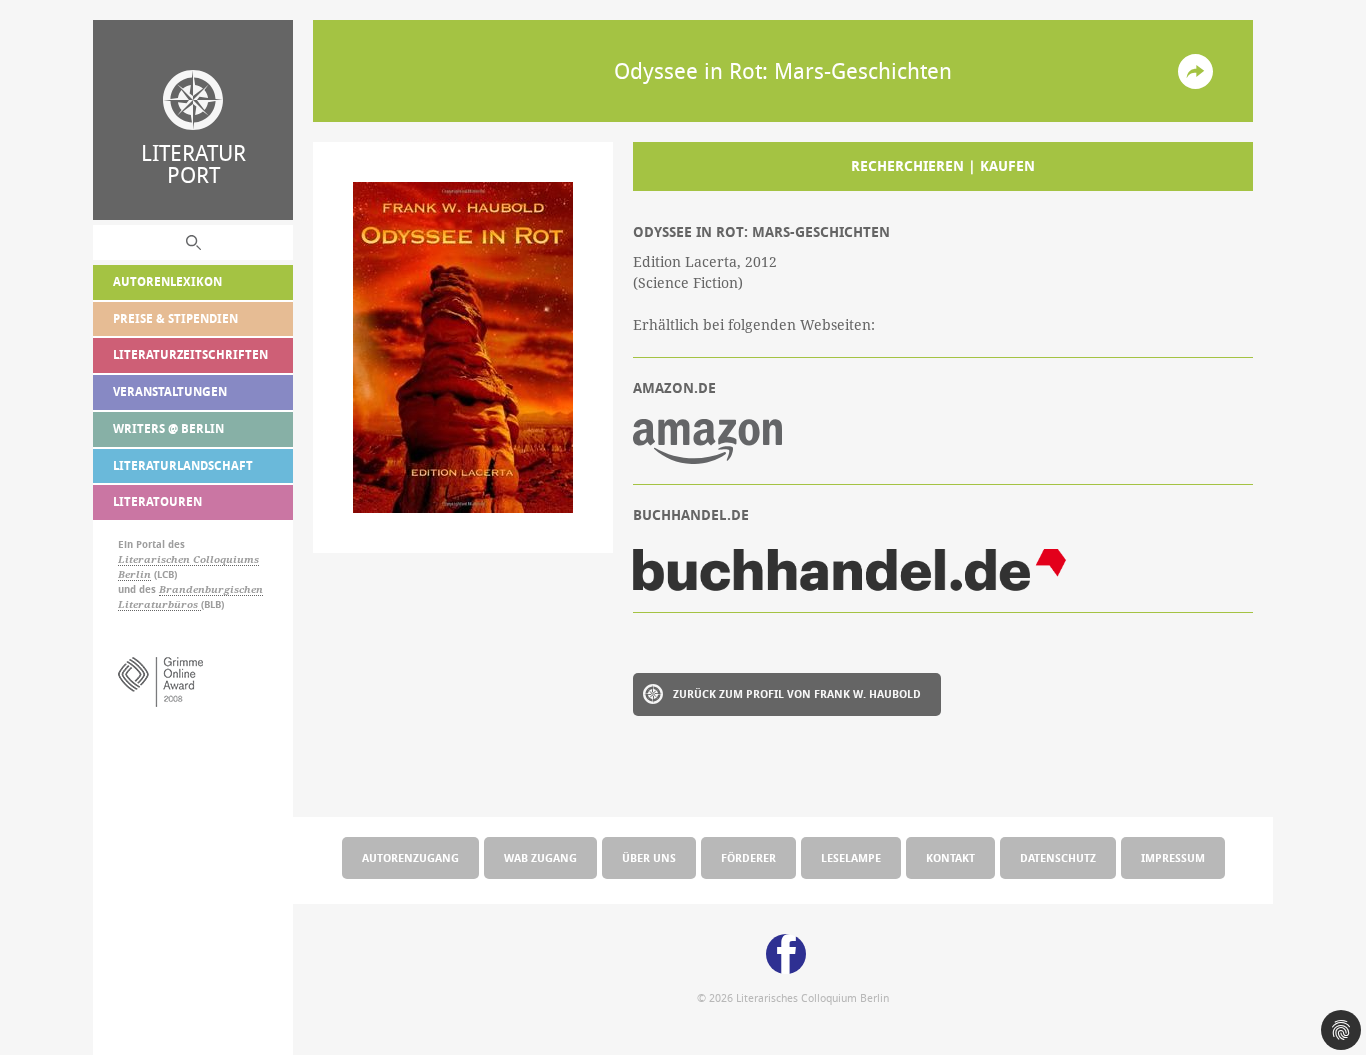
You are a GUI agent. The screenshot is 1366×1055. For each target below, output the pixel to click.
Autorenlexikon (167, 281)
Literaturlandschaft (183, 465)
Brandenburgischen (211, 589)
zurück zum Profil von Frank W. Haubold (797, 693)
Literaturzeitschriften (190, 354)
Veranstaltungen (170, 391)
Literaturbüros (159, 604)
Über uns (649, 857)
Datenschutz (1058, 857)
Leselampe (851, 857)
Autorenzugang (410, 857)
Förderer (748, 857)
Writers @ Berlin (168, 428)
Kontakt (950, 857)
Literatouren (157, 501)
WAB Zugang (540, 857)
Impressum (1173, 857)
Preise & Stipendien (175, 318)
